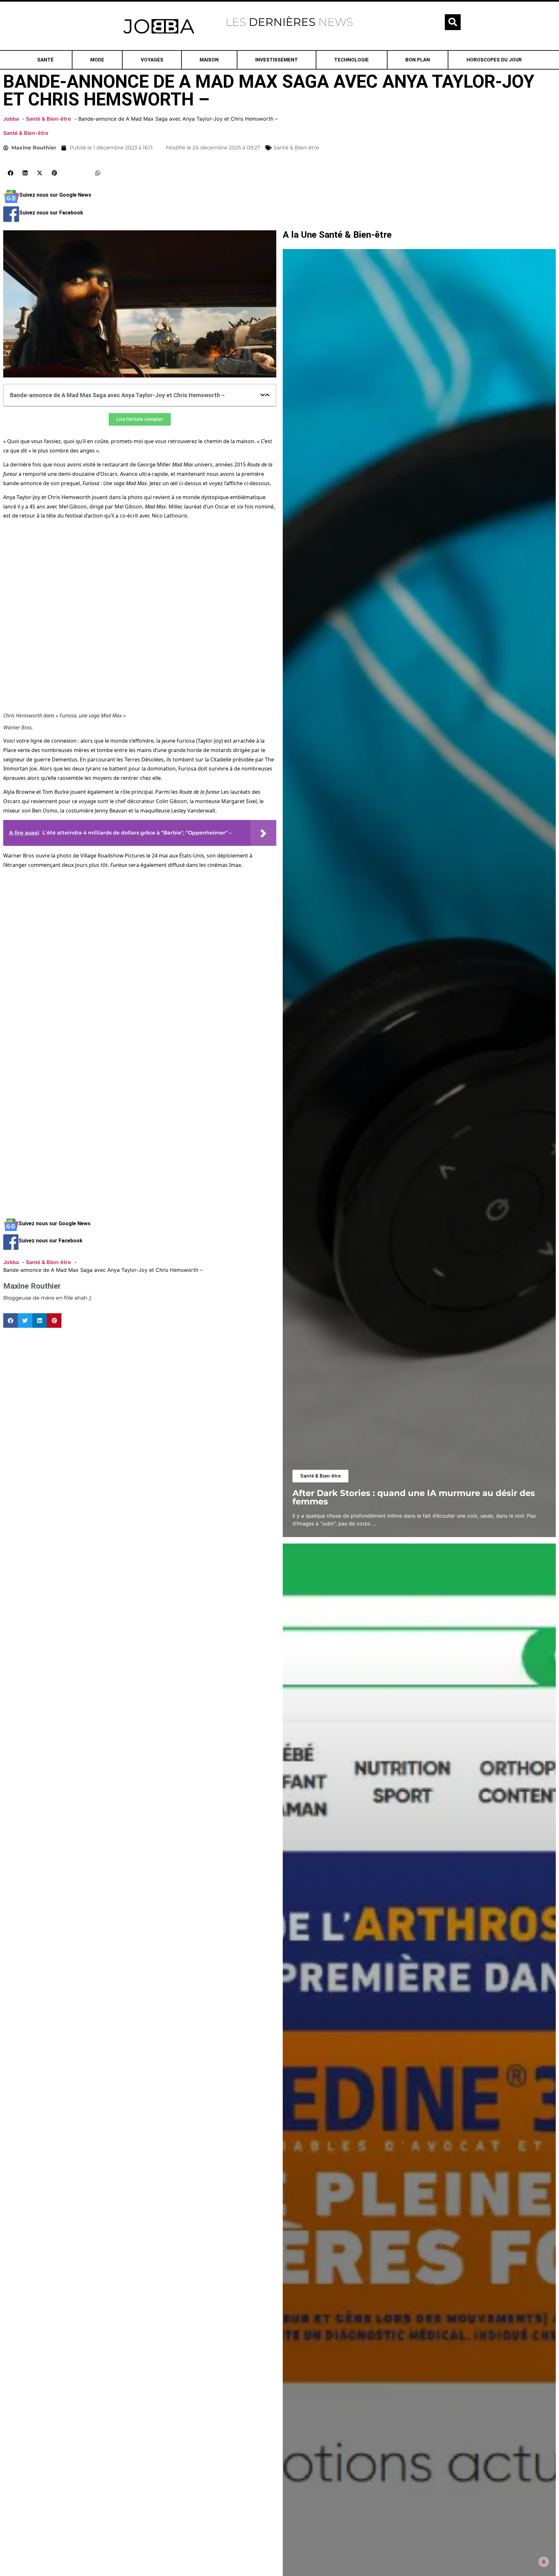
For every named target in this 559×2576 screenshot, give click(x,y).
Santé (45, 60)
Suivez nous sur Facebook (51, 213)
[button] (453, 22)
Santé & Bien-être (26, 133)
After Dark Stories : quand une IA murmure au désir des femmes (414, 1497)
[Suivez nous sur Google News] (11, 202)
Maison (209, 60)
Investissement (277, 60)
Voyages (152, 60)
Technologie (351, 60)
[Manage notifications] (544, 2562)
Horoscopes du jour (494, 60)
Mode (97, 60)
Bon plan (418, 60)
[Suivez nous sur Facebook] (11, 220)
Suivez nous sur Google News (55, 195)
